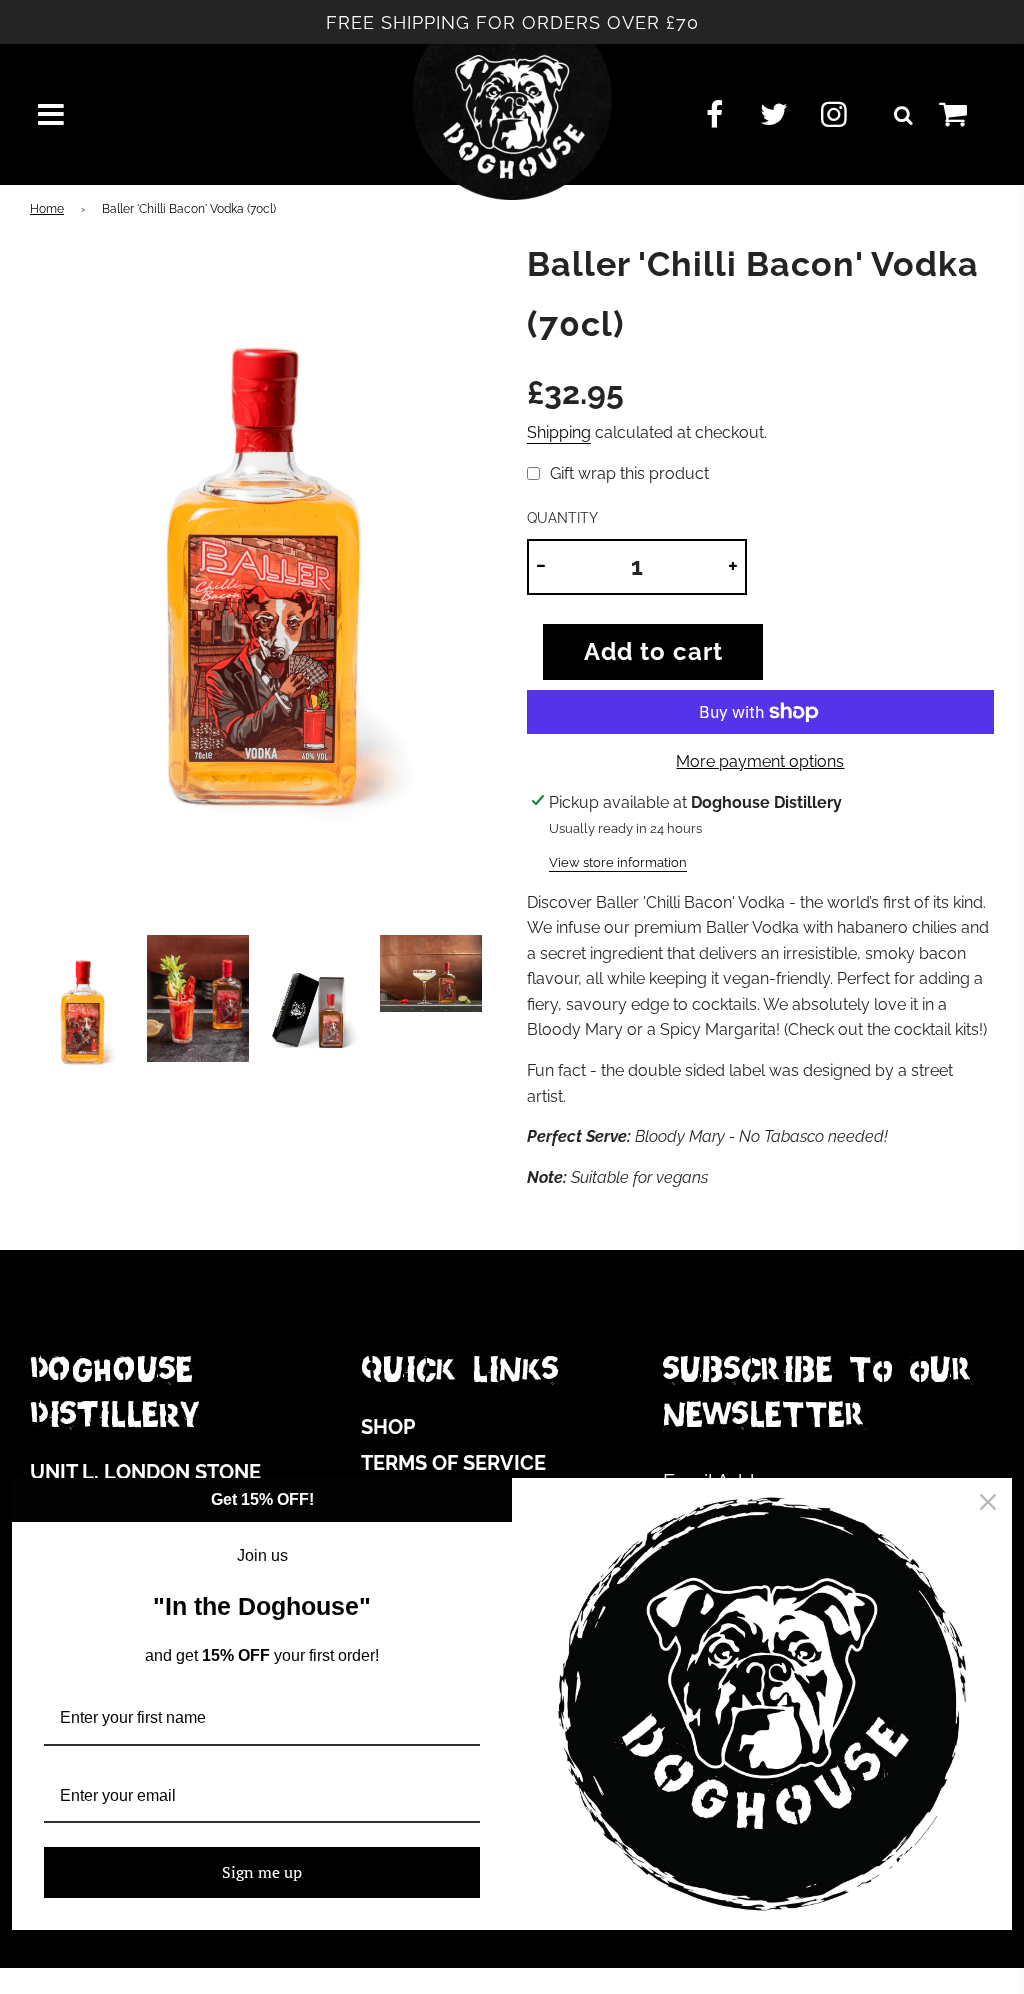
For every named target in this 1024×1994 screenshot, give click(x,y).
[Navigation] (51, 115)
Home (47, 209)
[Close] (988, 1502)
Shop (388, 1427)
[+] (733, 567)
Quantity (562, 517)
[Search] (903, 115)
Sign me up (262, 1872)
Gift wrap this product (629, 473)
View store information (618, 862)
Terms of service (453, 1463)
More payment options (760, 761)
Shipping (559, 432)
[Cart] (969, 115)
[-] (541, 567)
